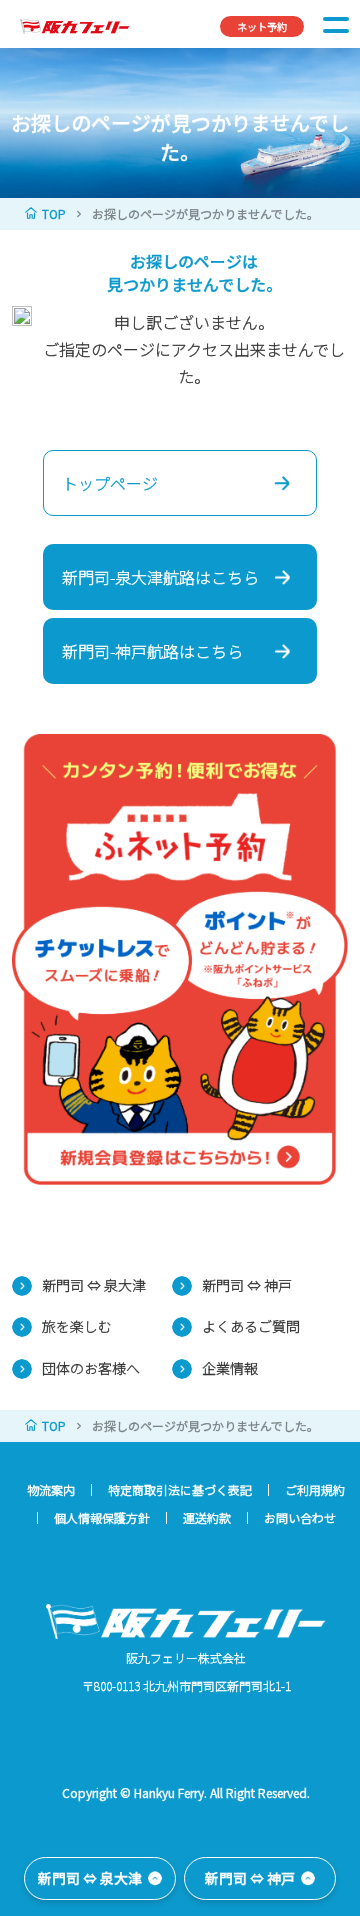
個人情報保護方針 (102, 1518)
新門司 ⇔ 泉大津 (94, 1285)
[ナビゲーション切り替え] (336, 24)
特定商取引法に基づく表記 (180, 1490)
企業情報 (230, 1368)
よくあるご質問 (251, 1326)
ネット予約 (262, 26)
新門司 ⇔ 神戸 (247, 1285)
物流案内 (51, 1490)
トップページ (110, 483)
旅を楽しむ (77, 1326)
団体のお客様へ (91, 1368)
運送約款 (207, 1518)
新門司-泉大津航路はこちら (160, 577)
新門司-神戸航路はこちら (152, 651)
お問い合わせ (300, 1518)
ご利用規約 (315, 1490)
